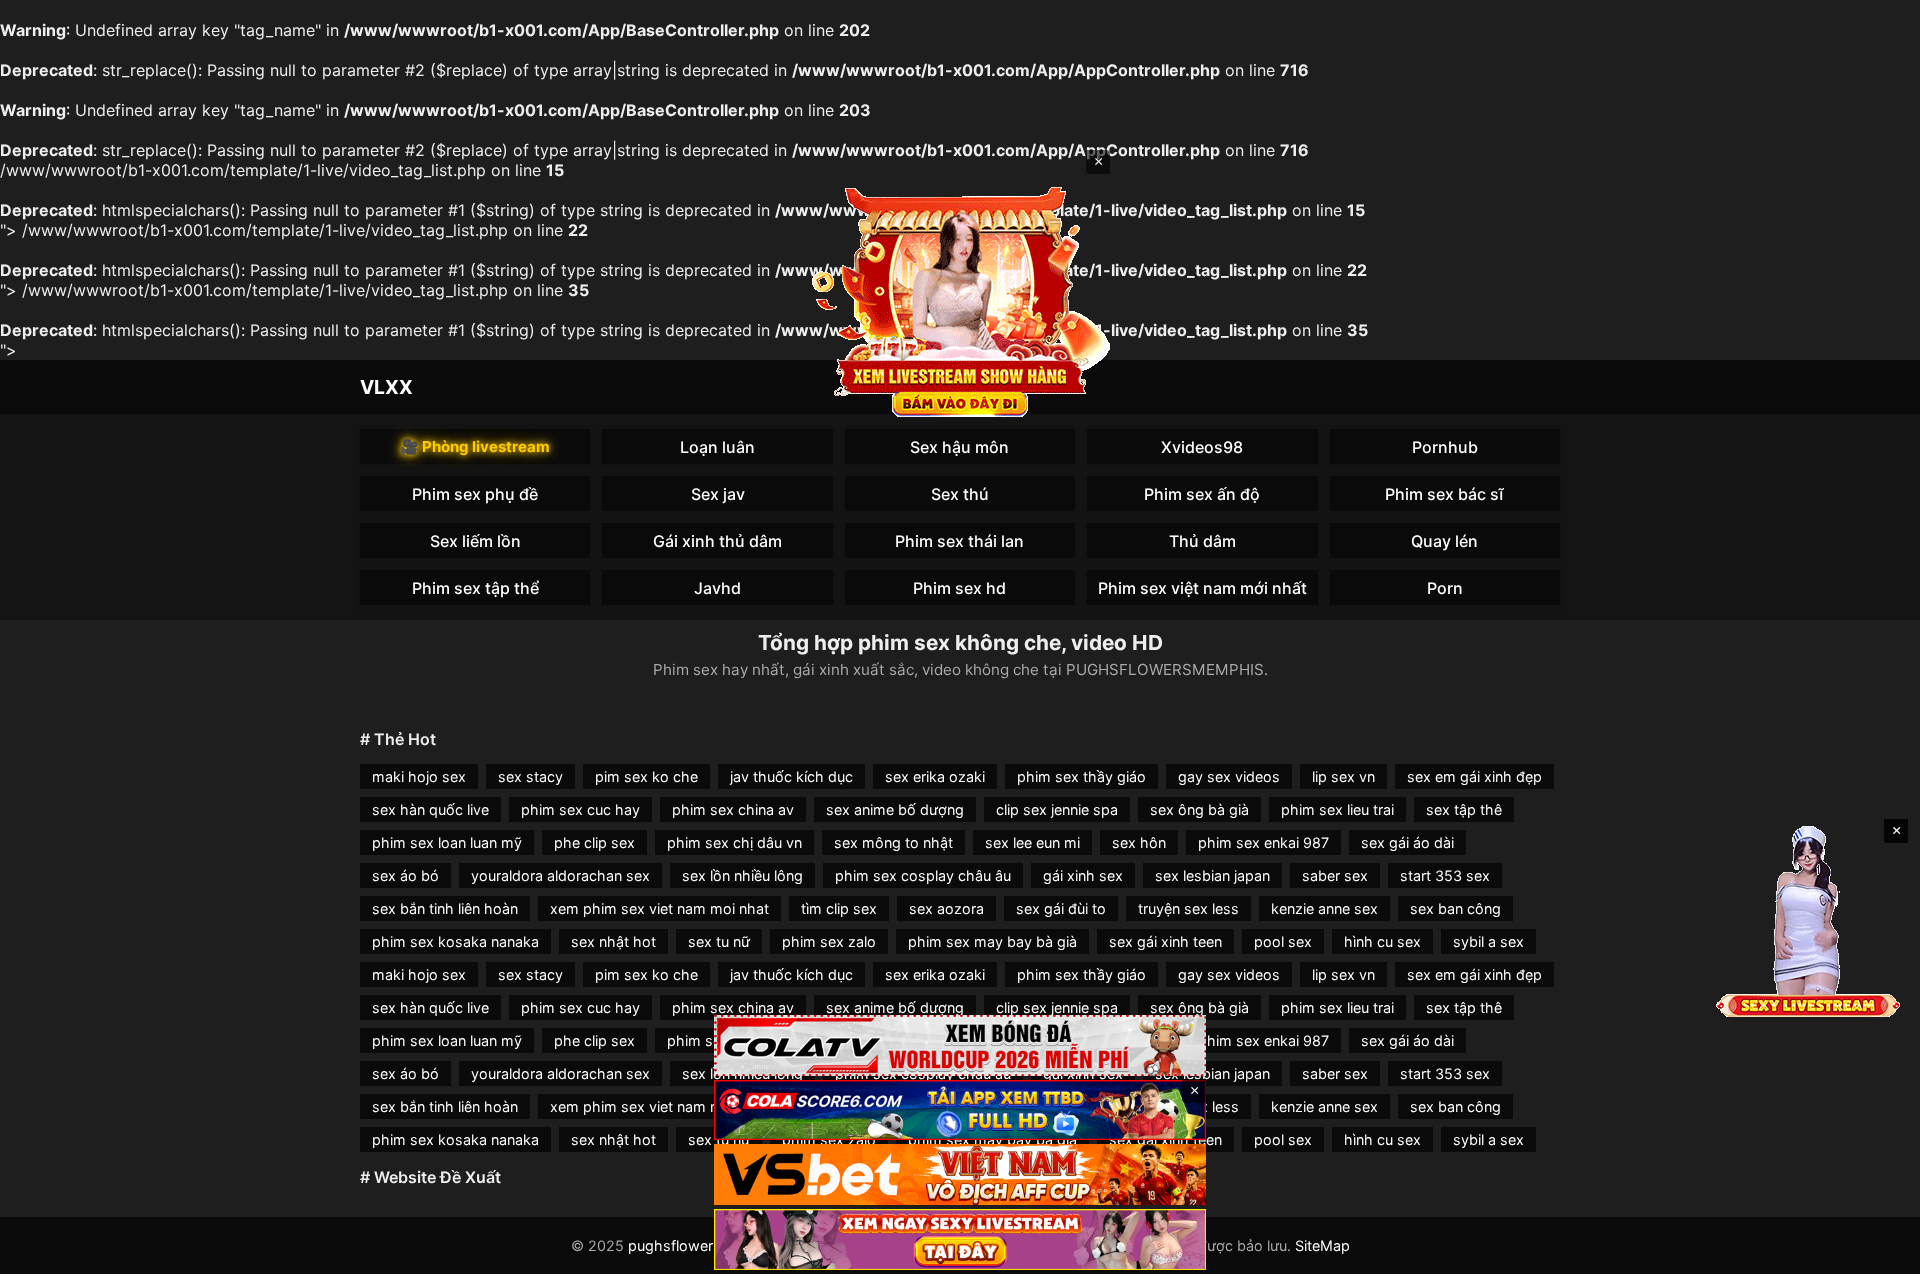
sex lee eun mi (1032, 842)
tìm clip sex (839, 908)
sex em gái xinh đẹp (1474, 776)
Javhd (717, 588)
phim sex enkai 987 (1263, 842)
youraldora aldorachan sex (560, 875)
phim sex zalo (829, 941)
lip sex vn (1343, 776)
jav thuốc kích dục (791, 776)
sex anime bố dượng (895, 809)
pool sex (1283, 941)
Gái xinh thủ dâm (717, 541)
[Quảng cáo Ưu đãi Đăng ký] (960, 1110)
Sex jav (718, 494)
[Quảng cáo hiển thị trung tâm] (960, 300)
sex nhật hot (613, 941)
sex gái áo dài (1407, 842)
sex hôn (1139, 842)
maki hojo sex (419, 776)
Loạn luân (717, 447)
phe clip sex (594, 842)
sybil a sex (1488, 941)
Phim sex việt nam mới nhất (1202, 588)
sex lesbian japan (1212, 875)
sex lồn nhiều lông (742, 875)
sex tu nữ (719, 941)
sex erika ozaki (935, 776)
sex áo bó (405, 875)
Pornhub (1445, 447)
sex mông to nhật (893, 842)
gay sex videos (1229, 776)
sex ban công (1455, 908)
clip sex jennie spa (1057, 809)
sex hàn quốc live (430, 809)
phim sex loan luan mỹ (447, 842)
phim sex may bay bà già (992, 941)
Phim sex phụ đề (475, 494)
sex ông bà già (1199, 809)
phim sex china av (733, 809)
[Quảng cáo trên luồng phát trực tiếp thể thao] (960, 1239)
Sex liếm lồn (475, 541)
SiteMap (1322, 1245)
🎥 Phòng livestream (475, 446)
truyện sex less (1188, 908)
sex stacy (530, 776)
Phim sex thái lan (959, 541)
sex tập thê (1464, 809)
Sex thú (960, 494)
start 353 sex (1445, 875)
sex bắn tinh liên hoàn (445, 908)
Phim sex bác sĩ (1444, 494)
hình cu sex (1382, 941)
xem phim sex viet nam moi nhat (659, 908)
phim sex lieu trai (1337, 809)
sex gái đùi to (1061, 908)
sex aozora (946, 908)
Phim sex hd (959, 588)
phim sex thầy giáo (1081, 776)
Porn (1445, 588)
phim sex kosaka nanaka (455, 941)
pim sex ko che (646, 776)
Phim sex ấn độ (1202, 494)
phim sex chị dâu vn (734, 842)
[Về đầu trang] (1876, 1250)
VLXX (386, 387)
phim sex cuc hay (580, 809)
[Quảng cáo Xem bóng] (960, 1045)
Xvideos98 (1202, 447)
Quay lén (1444, 541)
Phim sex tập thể (475, 588)
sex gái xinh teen (1165, 941)
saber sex (1335, 875)
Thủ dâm (1202, 541)
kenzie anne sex (1324, 908)
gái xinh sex (1083, 875)
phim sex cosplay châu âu (923, 875)
